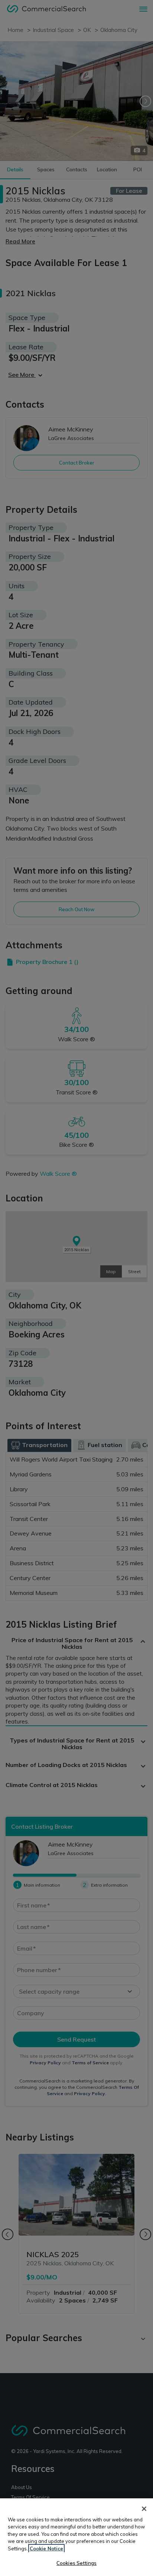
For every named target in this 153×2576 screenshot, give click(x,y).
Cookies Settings (76, 2563)
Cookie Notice (46, 2549)
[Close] (144, 2509)
